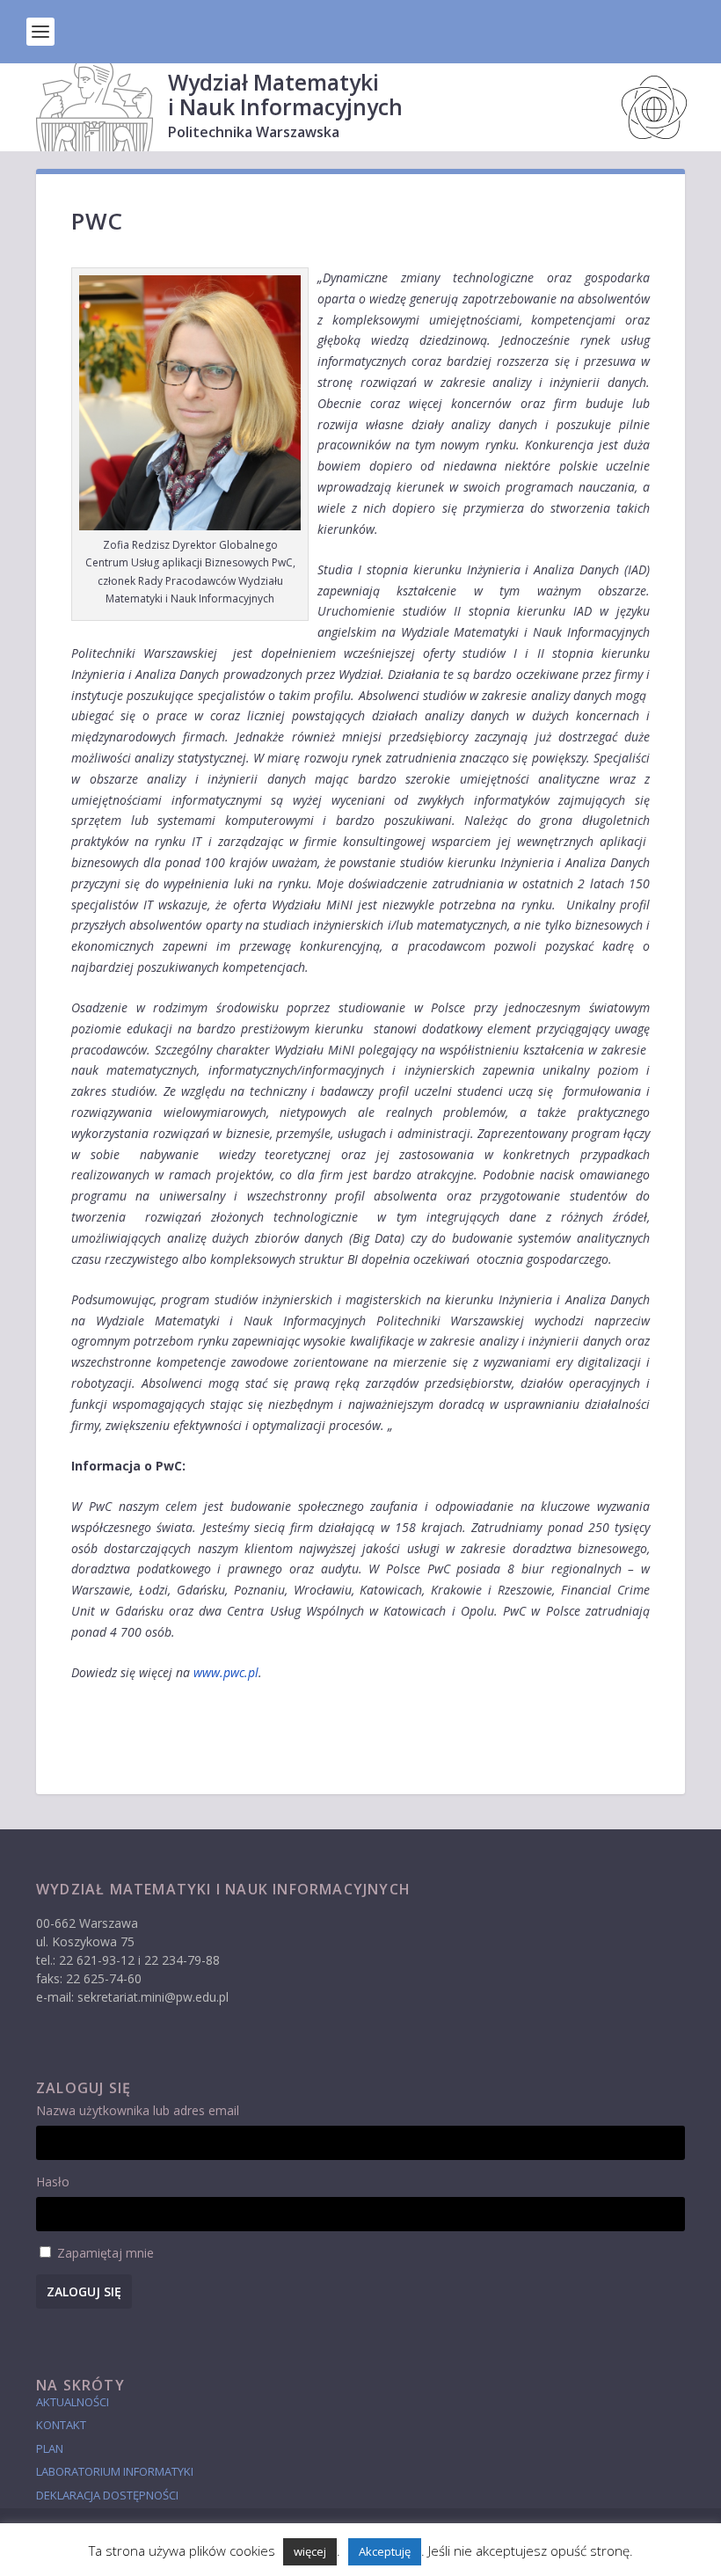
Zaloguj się (84, 2291)
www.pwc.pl (226, 1672)
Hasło (53, 2182)
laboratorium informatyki (115, 2471)
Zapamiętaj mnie (106, 2253)
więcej (310, 2551)
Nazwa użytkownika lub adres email (138, 2110)
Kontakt (61, 2425)
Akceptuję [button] (385, 2551)
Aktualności (73, 2402)
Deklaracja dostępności (107, 2495)
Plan (50, 2448)
